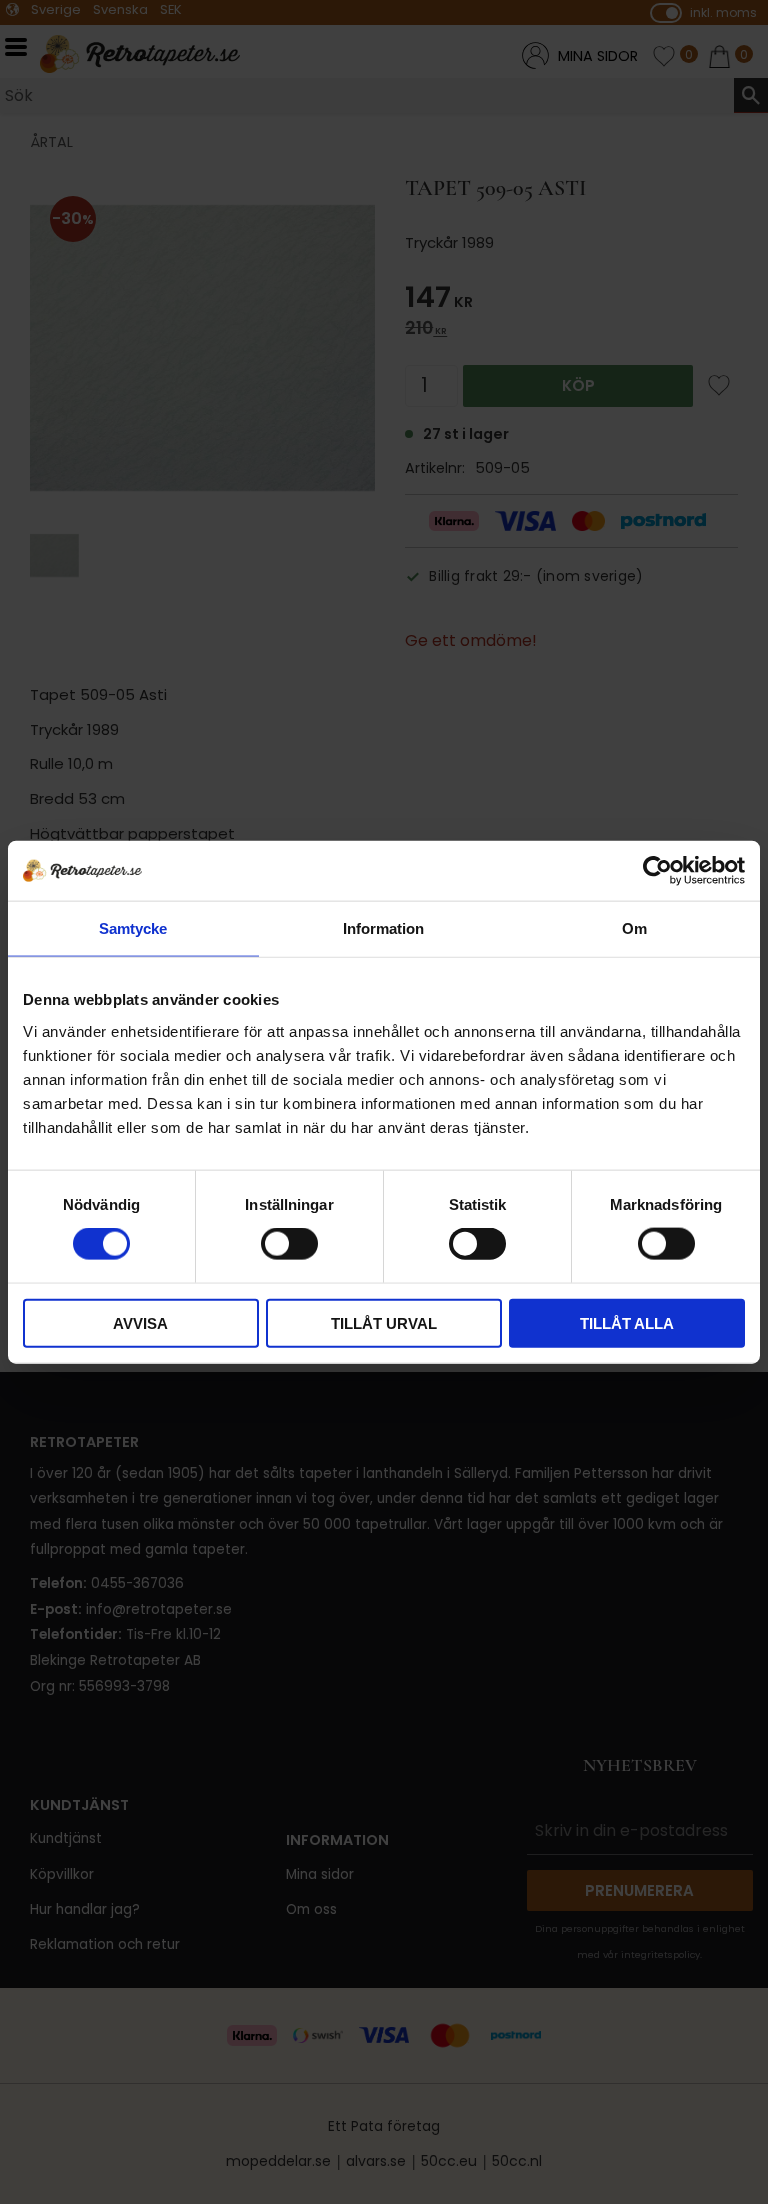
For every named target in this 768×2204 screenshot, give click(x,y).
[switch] (289, 1244)
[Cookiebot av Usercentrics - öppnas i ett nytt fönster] (657, 871)
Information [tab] (383, 928)
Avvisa (140, 1322)
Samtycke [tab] (133, 928)
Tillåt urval (384, 1322)
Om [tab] (634, 928)
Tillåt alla (627, 1322)
